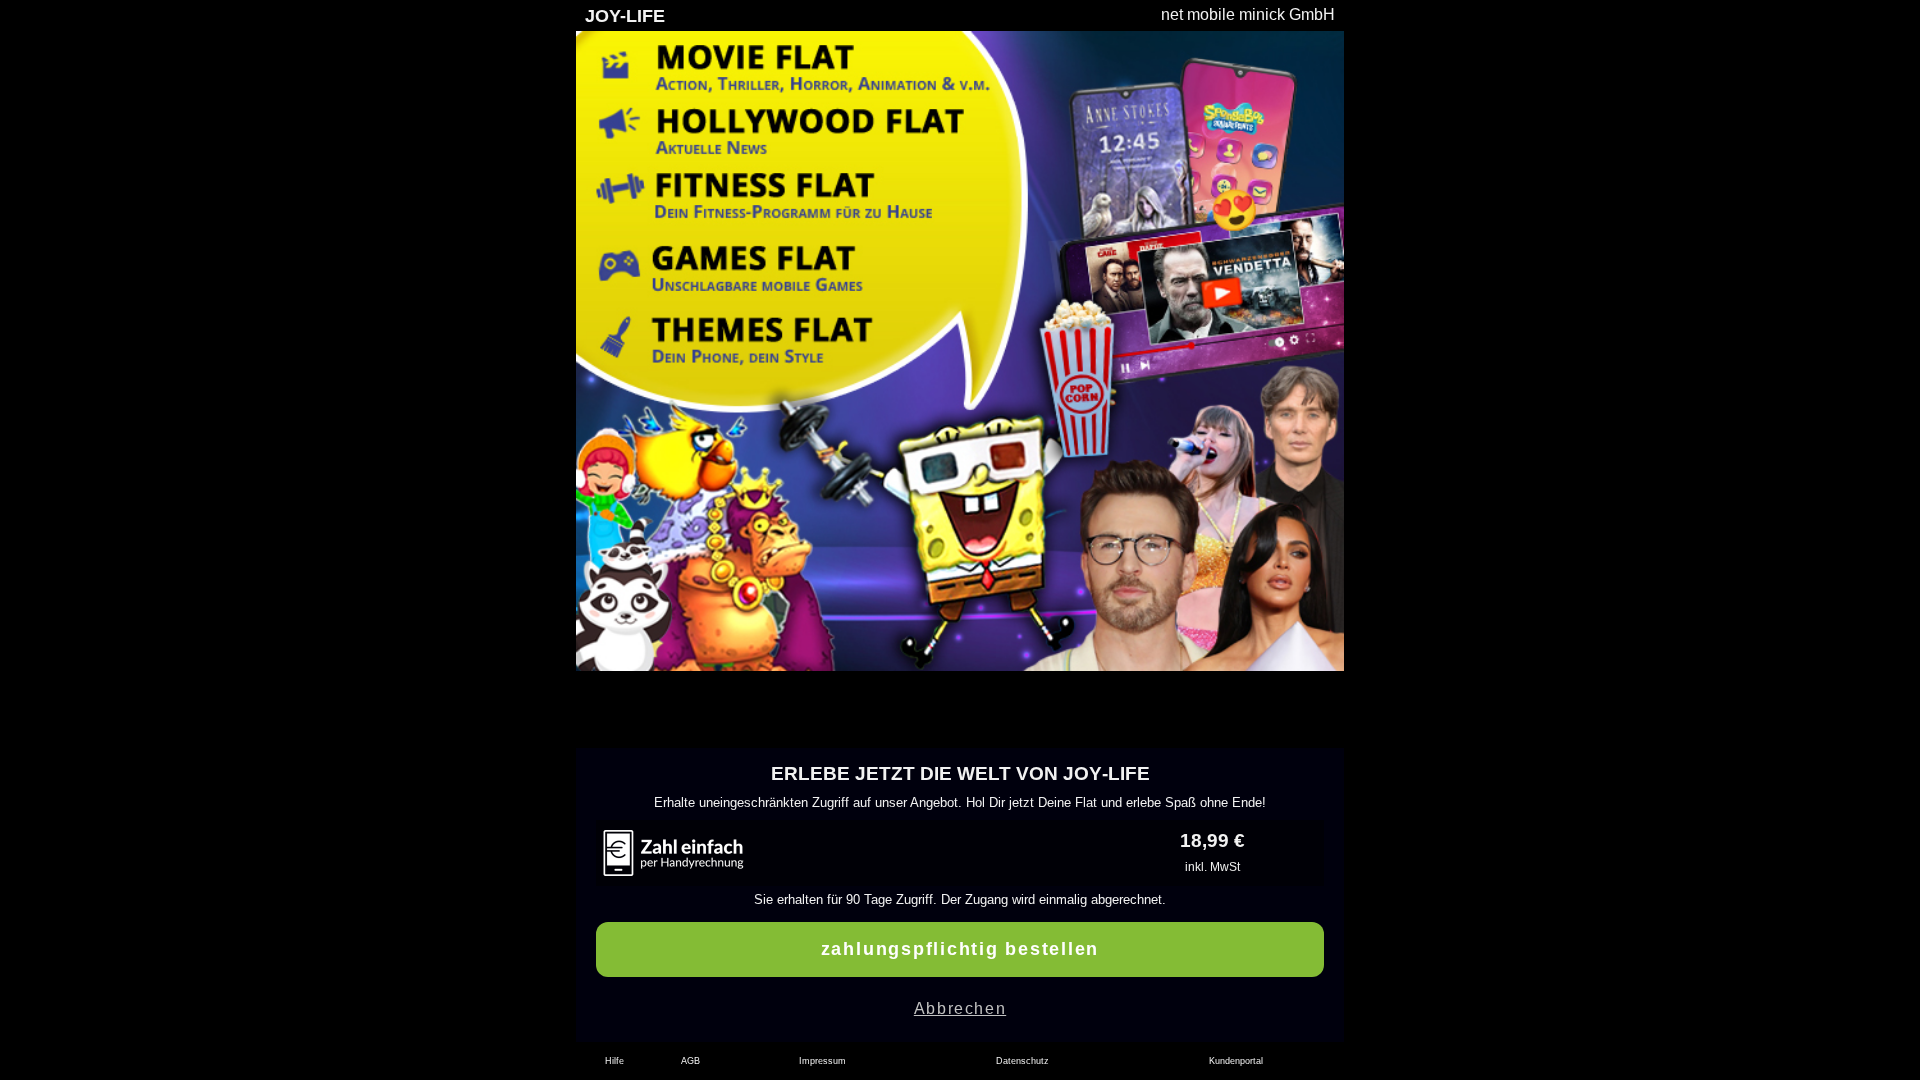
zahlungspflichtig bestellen (960, 949)
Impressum (822, 1061)
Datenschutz (1022, 1061)
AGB (690, 1061)
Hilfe (614, 1061)
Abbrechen (960, 1008)
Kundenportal (1236, 1061)
